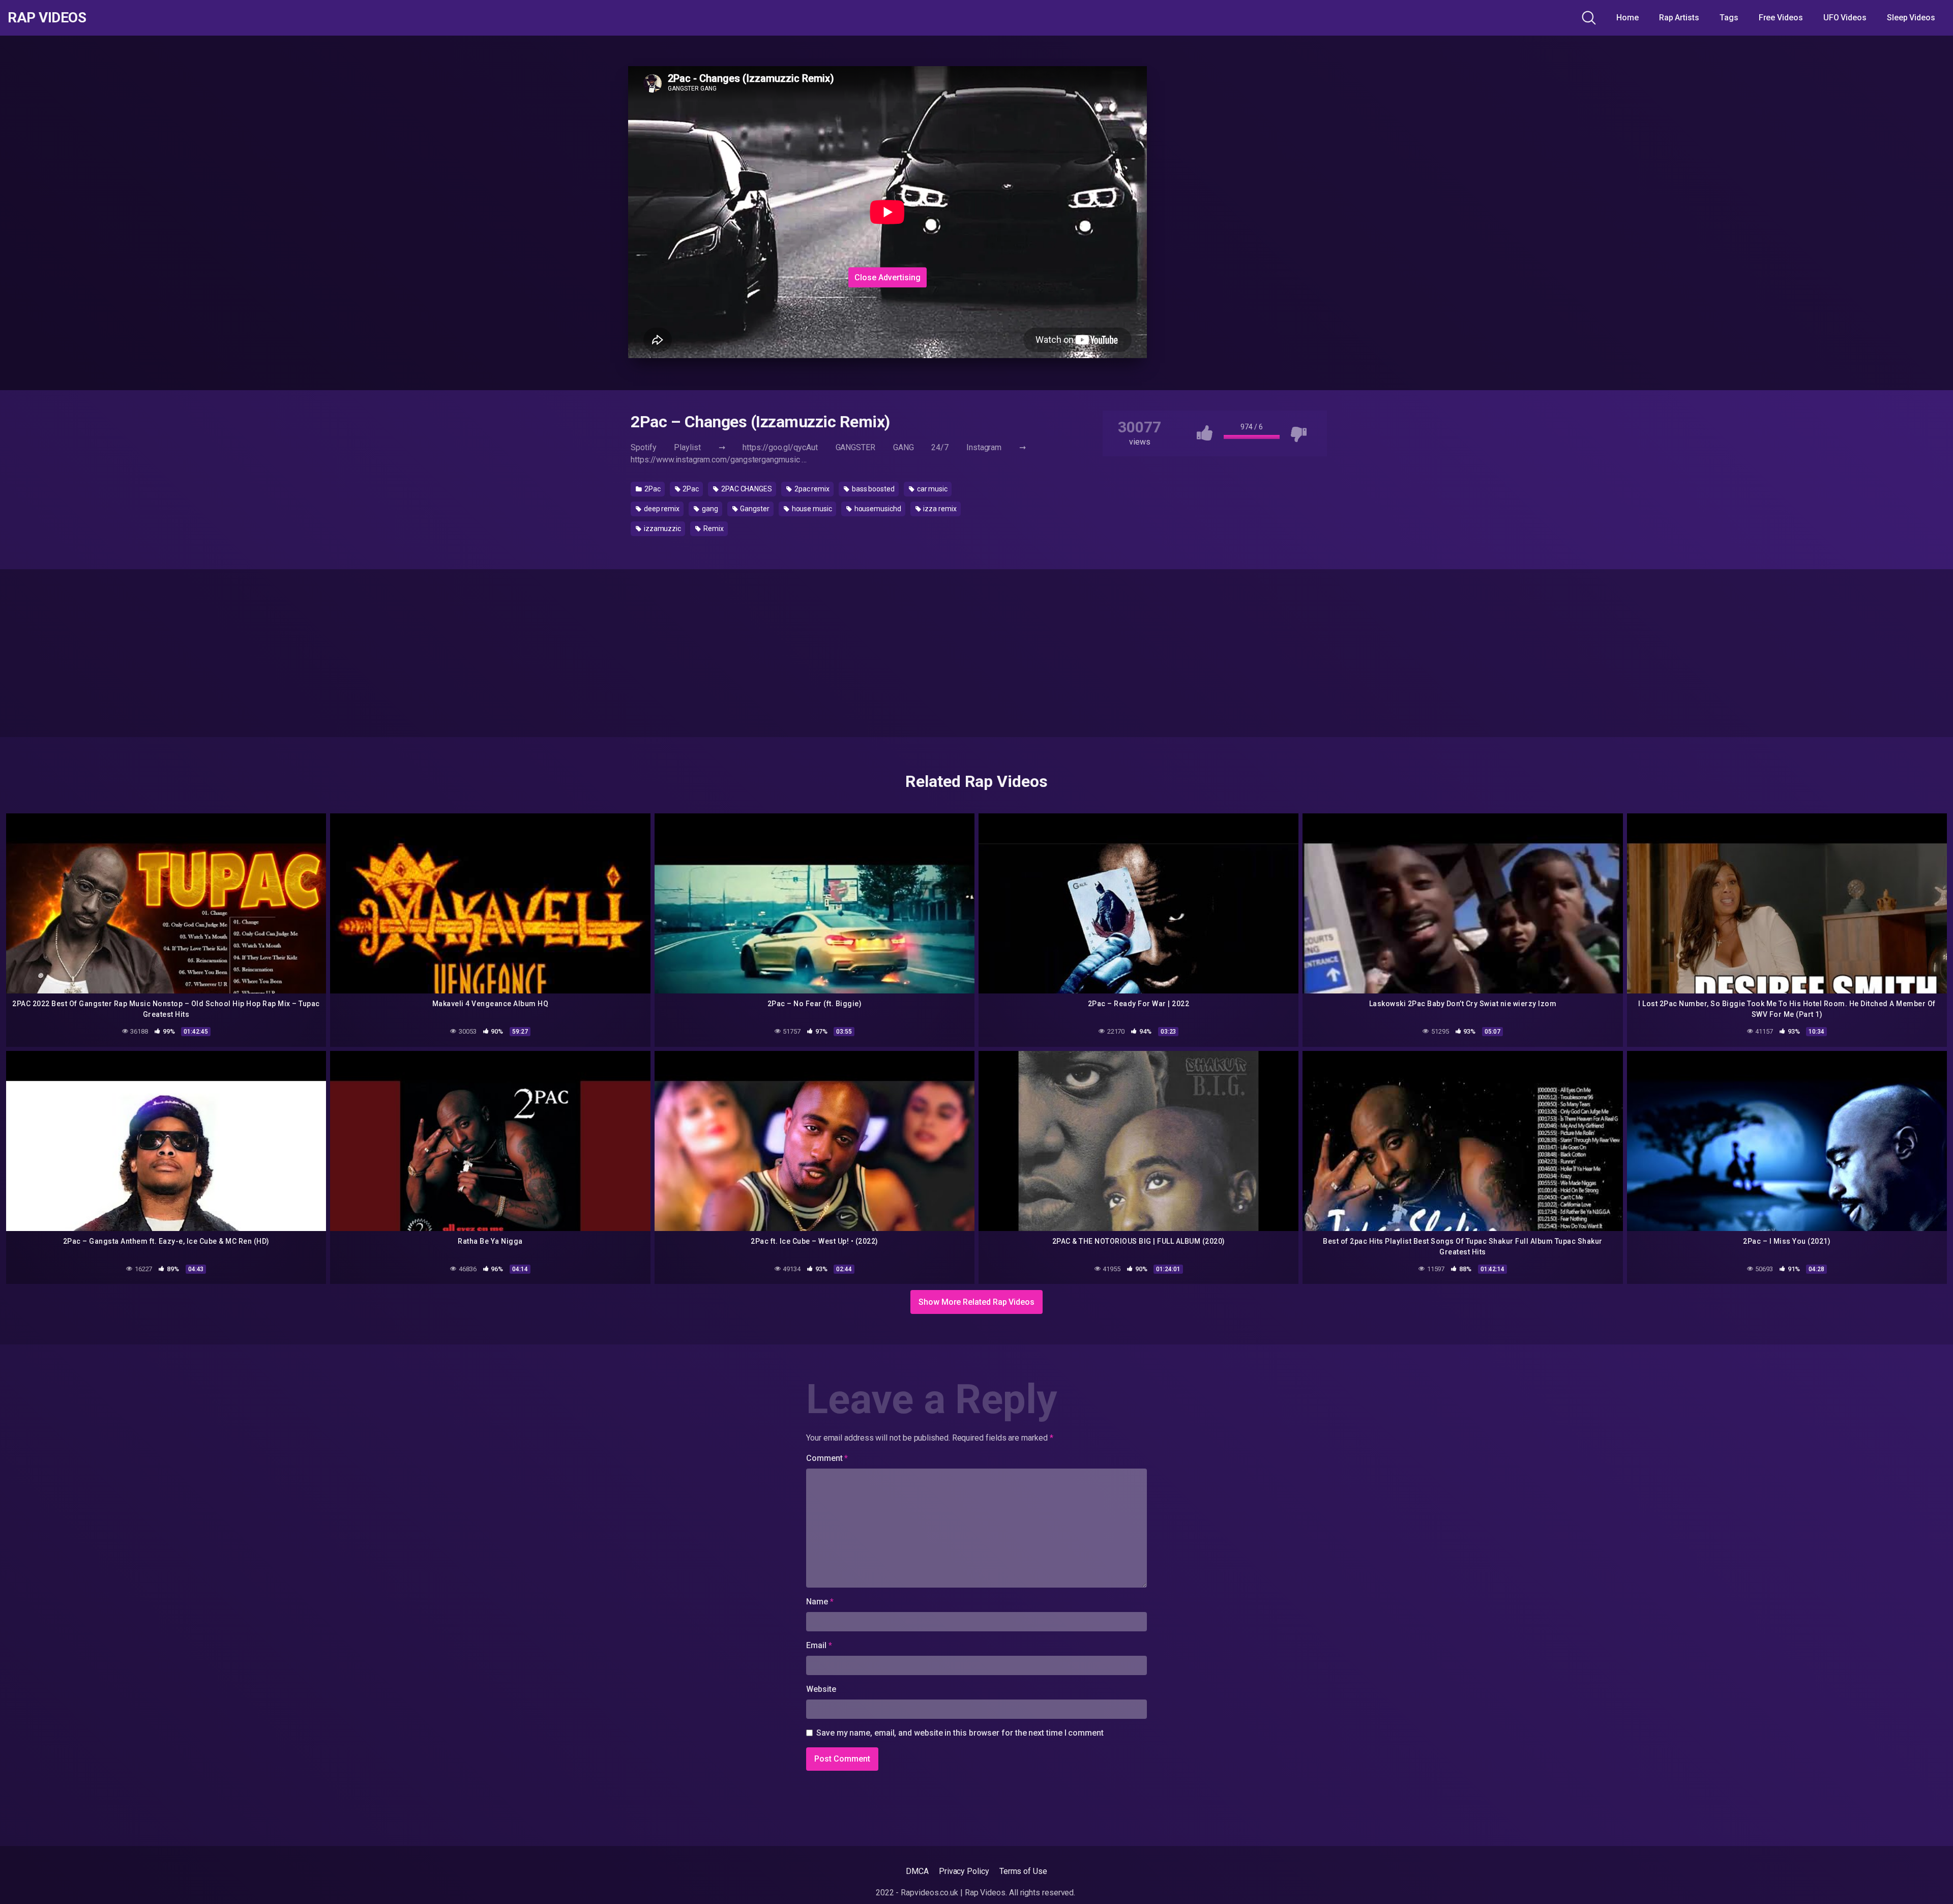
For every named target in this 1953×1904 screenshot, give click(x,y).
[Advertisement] (887, 200)
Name (820, 1602)
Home (1627, 18)
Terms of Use (1023, 1871)
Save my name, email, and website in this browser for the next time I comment (960, 1733)
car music (931, 489)
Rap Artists (1679, 18)
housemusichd (877, 509)
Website (821, 1689)
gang (709, 509)
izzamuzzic (662, 529)
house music (811, 509)
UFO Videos (1845, 18)
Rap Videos (47, 18)
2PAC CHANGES (746, 489)
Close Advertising (887, 277)
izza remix (939, 509)
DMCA (917, 1871)
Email (819, 1645)
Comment (827, 1458)
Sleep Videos (1911, 18)
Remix (713, 529)
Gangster (754, 509)
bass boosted (872, 489)
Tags (1729, 18)
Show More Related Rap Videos (976, 1302)
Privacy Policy (964, 1871)
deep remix (661, 509)
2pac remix (811, 489)
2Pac (652, 489)
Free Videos (1781, 18)
